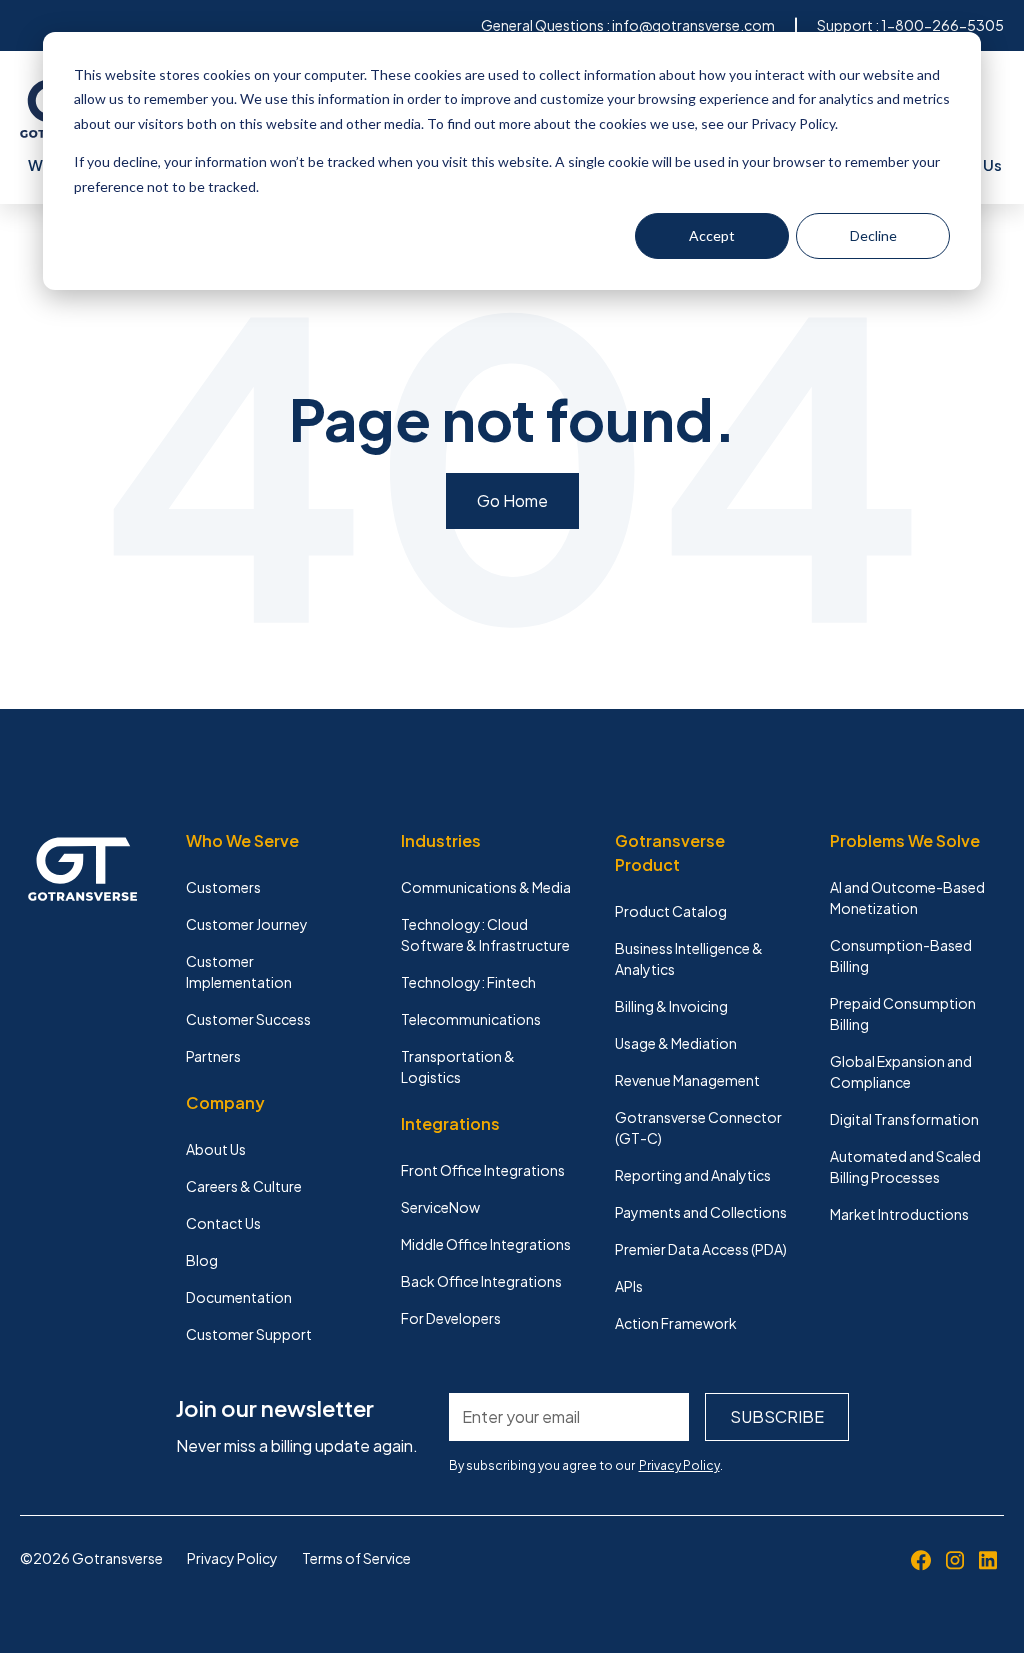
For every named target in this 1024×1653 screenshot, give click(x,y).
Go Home (512, 500)
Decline (873, 235)
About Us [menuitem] (216, 1149)
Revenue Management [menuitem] (687, 1080)
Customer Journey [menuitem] (247, 924)
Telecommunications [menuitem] (471, 1019)
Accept (712, 235)
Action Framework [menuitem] (676, 1323)
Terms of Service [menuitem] (356, 1558)
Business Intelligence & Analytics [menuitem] (689, 958)
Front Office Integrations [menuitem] (483, 1170)
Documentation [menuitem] (239, 1297)
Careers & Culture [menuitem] (244, 1186)
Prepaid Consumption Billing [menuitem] (903, 1013)
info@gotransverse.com (693, 25)
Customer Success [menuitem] (248, 1019)
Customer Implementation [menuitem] (239, 971)
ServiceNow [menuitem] (440, 1207)
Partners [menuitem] (213, 1056)
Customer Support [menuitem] (249, 1334)
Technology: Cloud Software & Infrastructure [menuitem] (485, 934)
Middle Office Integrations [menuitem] (486, 1244)
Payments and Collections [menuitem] (701, 1212)
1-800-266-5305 (942, 25)
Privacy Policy (679, 1465)
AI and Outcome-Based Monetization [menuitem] (907, 897)
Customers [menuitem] (223, 887)
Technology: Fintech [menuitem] (468, 982)
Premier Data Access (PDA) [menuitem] (701, 1249)
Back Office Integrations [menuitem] (481, 1281)
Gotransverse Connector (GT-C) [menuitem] (698, 1127)
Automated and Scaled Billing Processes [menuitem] (905, 1166)
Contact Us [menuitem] (223, 1223)
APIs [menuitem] (629, 1286)
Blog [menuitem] (202, 1260)
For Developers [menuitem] (451, 1318)
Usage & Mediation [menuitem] (676, 1043)
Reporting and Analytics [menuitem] (693, 1175)
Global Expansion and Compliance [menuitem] (901, 1071)
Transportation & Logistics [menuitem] (458, 1066)
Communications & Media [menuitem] (486, 887)
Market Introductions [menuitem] (899, 1214)
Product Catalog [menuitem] (671, 911)
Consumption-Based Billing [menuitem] (901, 955)
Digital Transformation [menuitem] (904, 1119)
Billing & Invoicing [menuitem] (671, 1006)
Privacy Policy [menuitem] (232, 1558)
